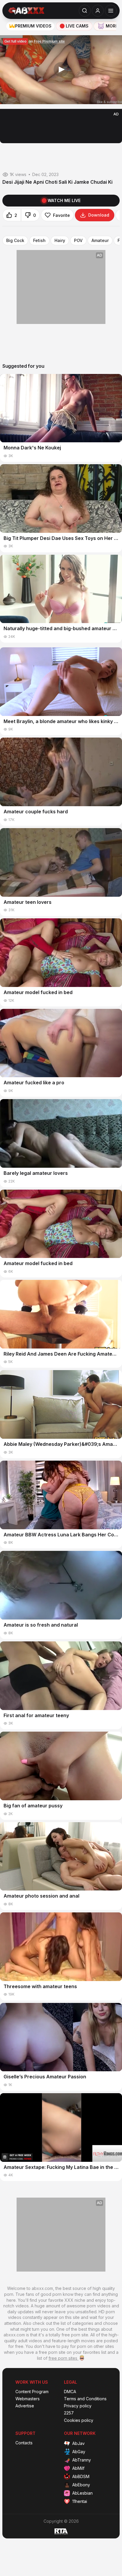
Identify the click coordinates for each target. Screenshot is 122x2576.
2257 (69, 2413)
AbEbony (81, 2485)
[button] (61, 70)
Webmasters (28, 2399)
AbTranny (82, 2460)
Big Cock (15, 241)
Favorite (61, 215)
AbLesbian (82, 2493)
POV (78, 241)
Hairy (60, 241)
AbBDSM (81, 2476)
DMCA (70, 2392)
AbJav (78, 2443)
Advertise (25, 2406)
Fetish (39, 241)
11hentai (80, 2501)
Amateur (100, 241)
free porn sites (64, 2358)
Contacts (24, 2443)
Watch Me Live (64, 200)
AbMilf (78, 2468)
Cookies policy (79, 2420)
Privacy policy (78, 2406)
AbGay (79, 2452)
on (35, 41)
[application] (61, 70)
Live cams (77, 26)
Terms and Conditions (85, 2399)
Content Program (32, 2392)
